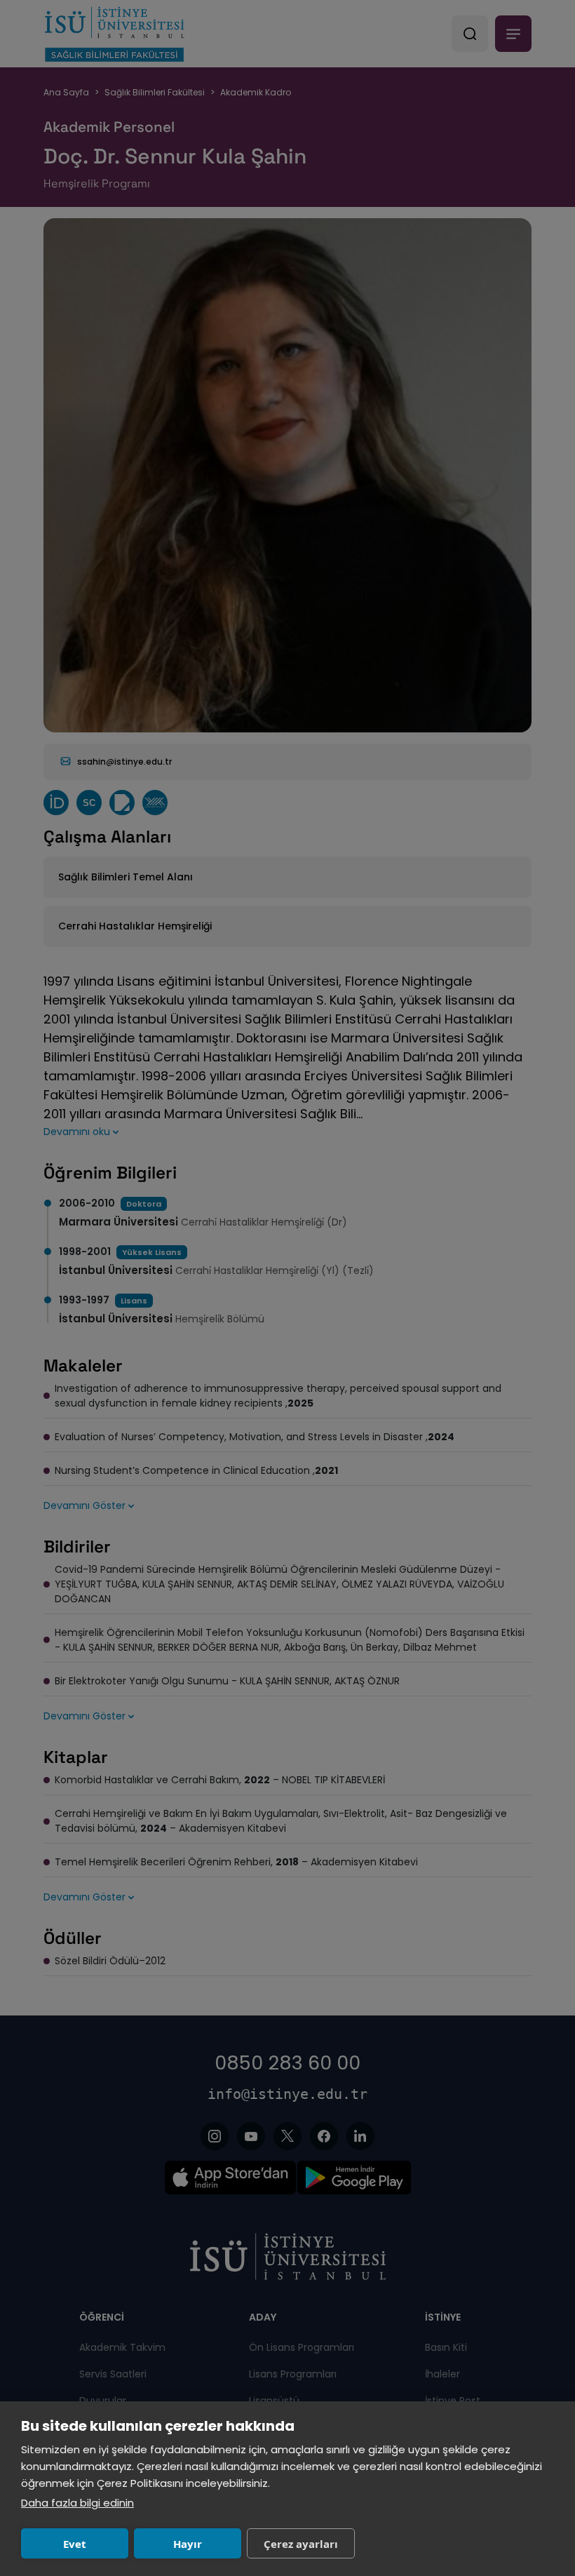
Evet (75, 2544)
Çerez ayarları (301, 2544)
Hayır (188, 2544)
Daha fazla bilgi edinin (77, 2503)
